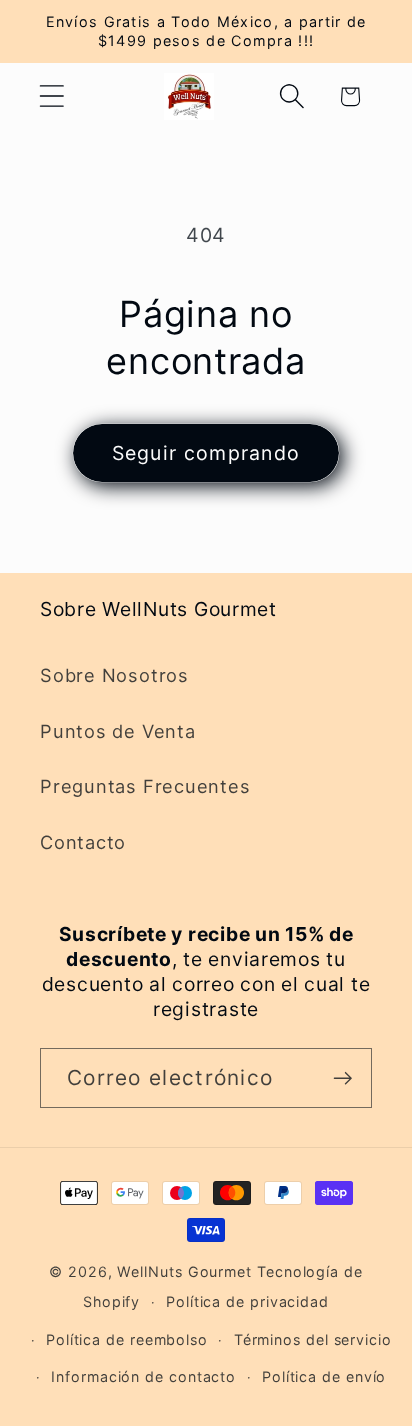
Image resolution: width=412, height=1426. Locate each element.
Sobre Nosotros (114, 675)
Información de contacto (143, 1376)
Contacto (83, 842)
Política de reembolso (127, 1339)
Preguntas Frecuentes (145, 786)
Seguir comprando (206, 453)
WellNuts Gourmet (184, 1271)
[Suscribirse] (342, 1078)
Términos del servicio (313, 1339)
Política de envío (324, 1376)
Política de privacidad (247, 1301)
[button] (51, 96)
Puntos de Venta (118, 731)
